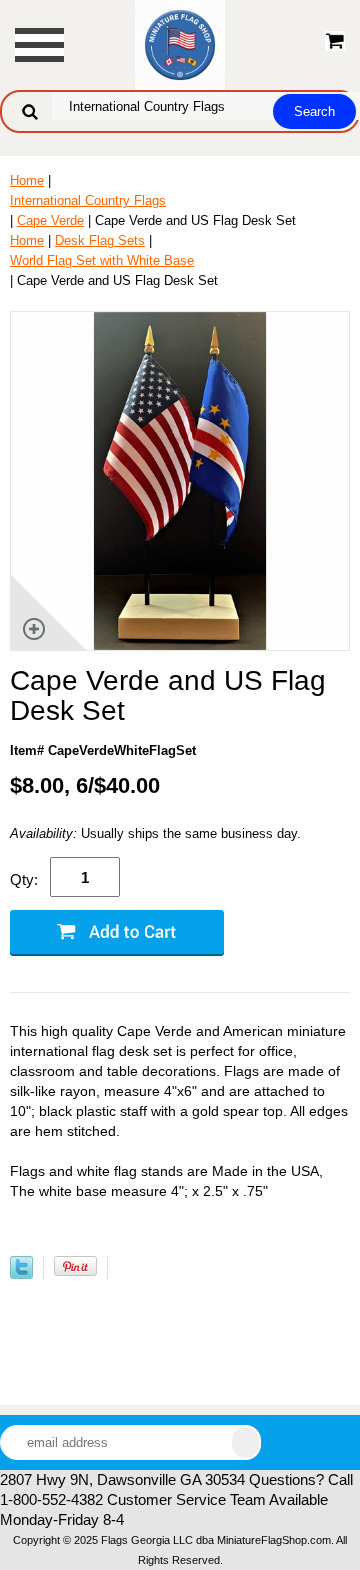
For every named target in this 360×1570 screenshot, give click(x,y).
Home (27, 180)
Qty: (24, 879)
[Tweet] (21, 1274)
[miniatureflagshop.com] (180, 43)
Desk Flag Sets (100, 240)
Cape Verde (50, 220)
